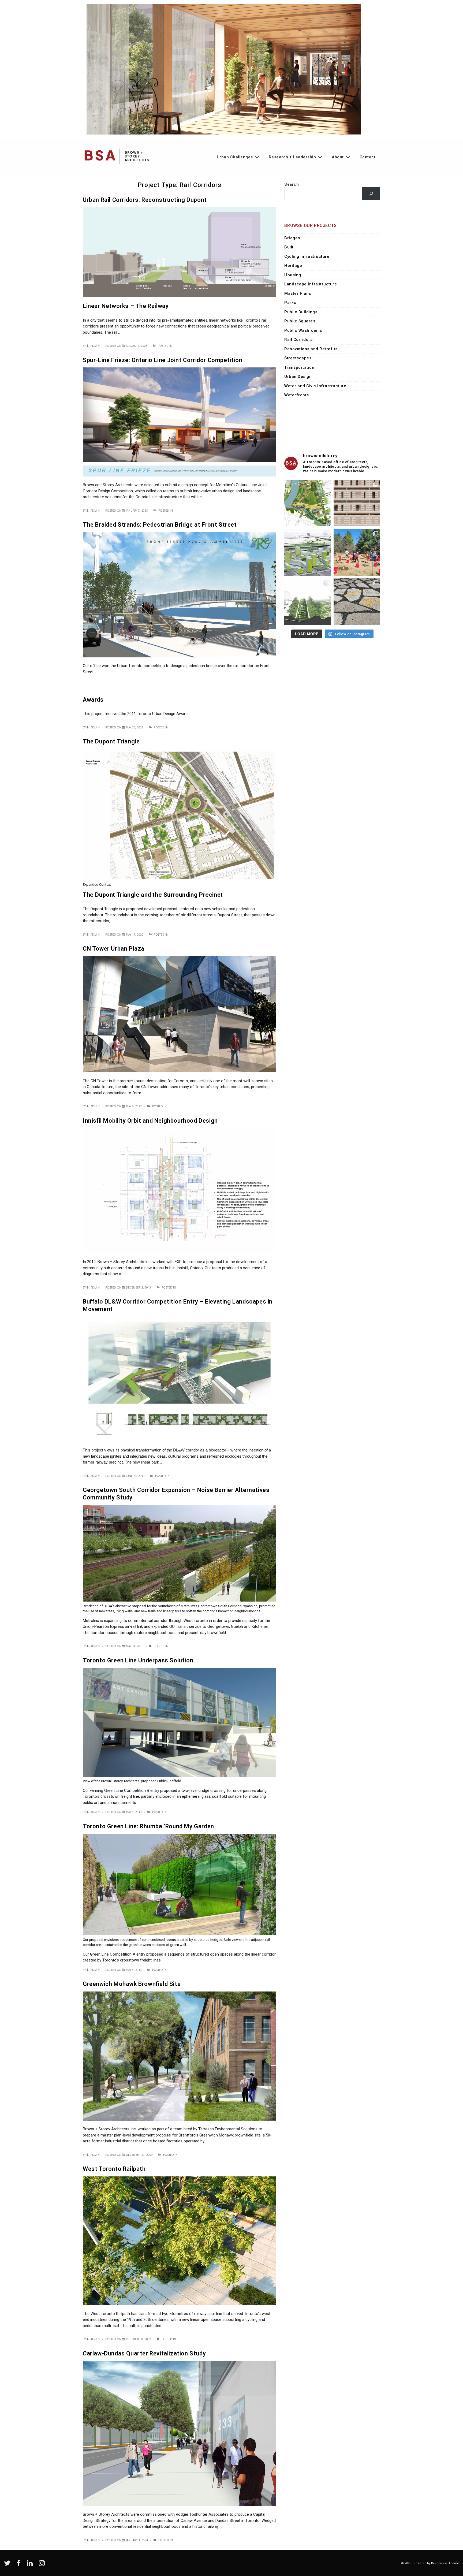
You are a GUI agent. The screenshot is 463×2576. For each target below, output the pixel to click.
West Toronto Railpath (114, 2169)
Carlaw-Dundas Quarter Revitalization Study (144, 2353)
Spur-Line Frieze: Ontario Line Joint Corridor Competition (163, 360)
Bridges (292, 238)
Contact (368, 157)
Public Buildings (301, 312)
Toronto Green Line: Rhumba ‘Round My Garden (148, 1826)
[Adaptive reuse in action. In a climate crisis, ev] (357, 602)
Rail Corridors (298, 340)
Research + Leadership (292, 157)
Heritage (293, 266)
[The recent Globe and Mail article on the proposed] (308, 552)
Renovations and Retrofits (311, 349)
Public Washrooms (303, 330)
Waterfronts (297, 395)
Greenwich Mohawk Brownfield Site (132, 1984)
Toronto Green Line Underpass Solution (138, 1660)
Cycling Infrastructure (307, 256)
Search (292, 184)
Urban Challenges (235, 157)
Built (289, 247)
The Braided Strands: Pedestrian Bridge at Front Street (160, 525)
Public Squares (300, 321)
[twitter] (8, 2565)
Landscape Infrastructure (311, 284)
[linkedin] (31, 2565)
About (338, 157)
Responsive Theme (445, 2563)
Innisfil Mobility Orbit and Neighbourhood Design (150, 1121)
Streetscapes (298, 358)
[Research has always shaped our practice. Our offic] (357, 503)
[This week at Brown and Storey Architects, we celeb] (357, 552)
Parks (290, 303)
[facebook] (20, 2565)
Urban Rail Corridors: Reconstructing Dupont (145, 200)
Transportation (299, 367)
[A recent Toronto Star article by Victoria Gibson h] (308, 602)
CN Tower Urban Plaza (114, 949)
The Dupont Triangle (111, 741)
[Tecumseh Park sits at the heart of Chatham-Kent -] (308, 503)
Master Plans (298, 293)
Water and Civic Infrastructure (315, 386)
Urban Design (298, 377)
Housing (293, 275)
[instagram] (42, 2565)
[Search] (371, 193)
